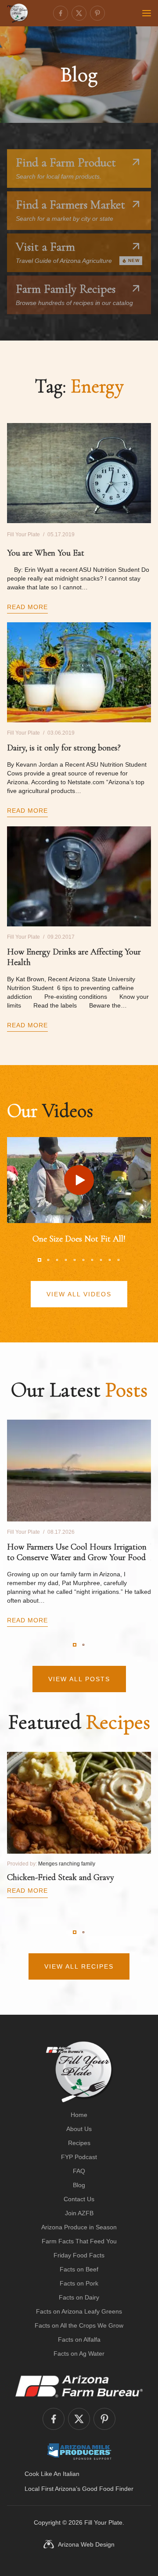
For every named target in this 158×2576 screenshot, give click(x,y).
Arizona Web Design (86, 2544)
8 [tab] (101, 1260)
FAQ (79, 2171)
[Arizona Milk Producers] (79, 2451)
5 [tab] (75, 1260)
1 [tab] (39, 1260)
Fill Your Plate (103, 2522)
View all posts (79, 1679)
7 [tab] (92, 1260)
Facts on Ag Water (79, 2354)
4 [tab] (66, 1260)
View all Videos (79, 1294)
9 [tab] (110, 1260)
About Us (79, 2129)
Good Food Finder (108, 2489)
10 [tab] (118, 1260)
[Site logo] (79, 2072)
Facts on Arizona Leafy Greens (79, 2311)
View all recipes (79, 1966)
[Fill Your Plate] (18, 13)
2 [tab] (48, 1260)
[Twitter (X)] (79, 13)
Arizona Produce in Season (79, 2227)
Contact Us (79, 2199)
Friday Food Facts (79, 2255)
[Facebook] (61, 13)
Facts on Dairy (79, 2297)
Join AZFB (79, 2213)
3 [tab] (57, 1260)
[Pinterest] (97, 13)
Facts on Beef (79, 2269)
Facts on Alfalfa (79, 2339)
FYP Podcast (79, 2157)
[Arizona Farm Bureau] (79, 2386)
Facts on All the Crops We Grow (79, 2325)
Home (79, 2115)
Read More (27, 607)
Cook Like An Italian (52, 2474)
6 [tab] (83, 1260)
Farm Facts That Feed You (79, 2241)
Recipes (79, 2143)
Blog (79, 2185)
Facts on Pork (79, 2283)
